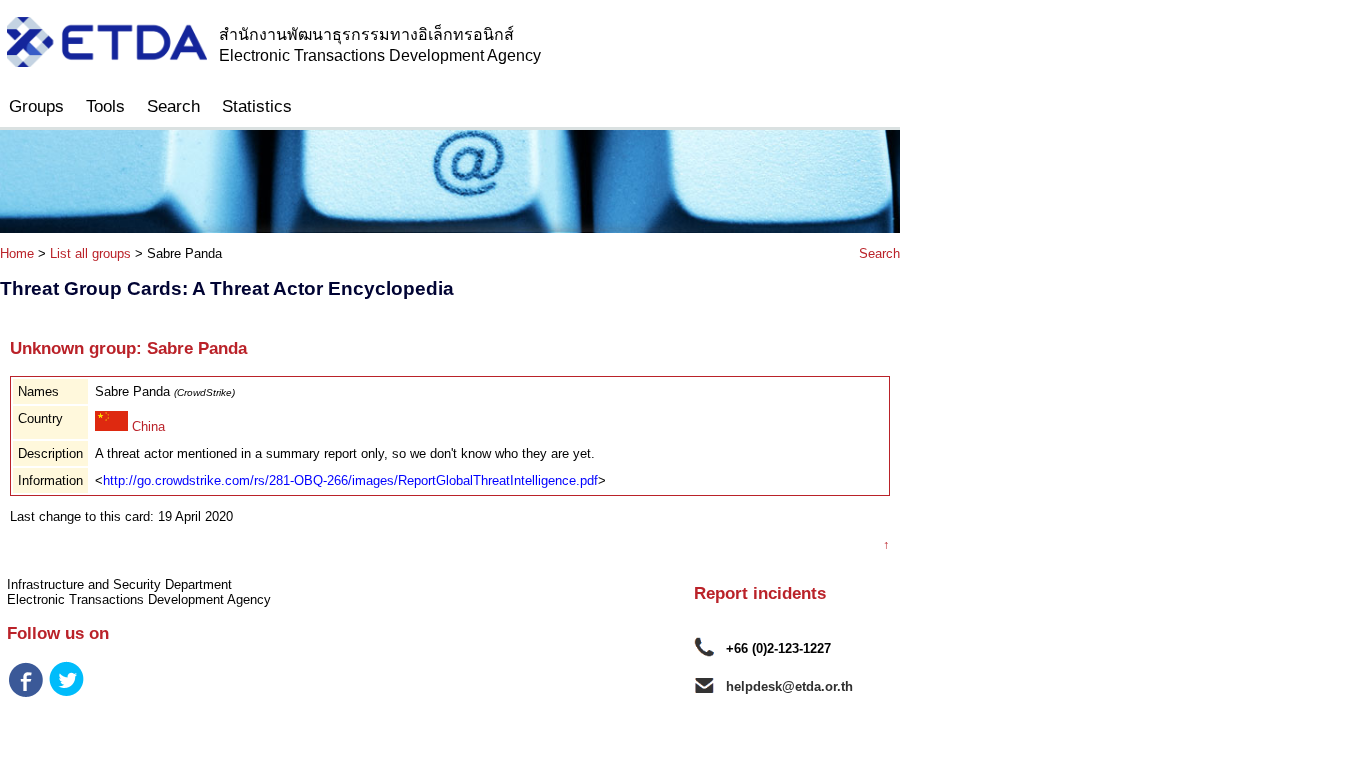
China (146, 426)
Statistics (257, 106)
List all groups (90, 253)
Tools (105, 106)
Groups (36, 106)
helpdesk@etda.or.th (789, 686)
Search (173, 106)
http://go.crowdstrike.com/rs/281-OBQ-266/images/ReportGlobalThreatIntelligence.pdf (350, 480)
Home (17, 253)
